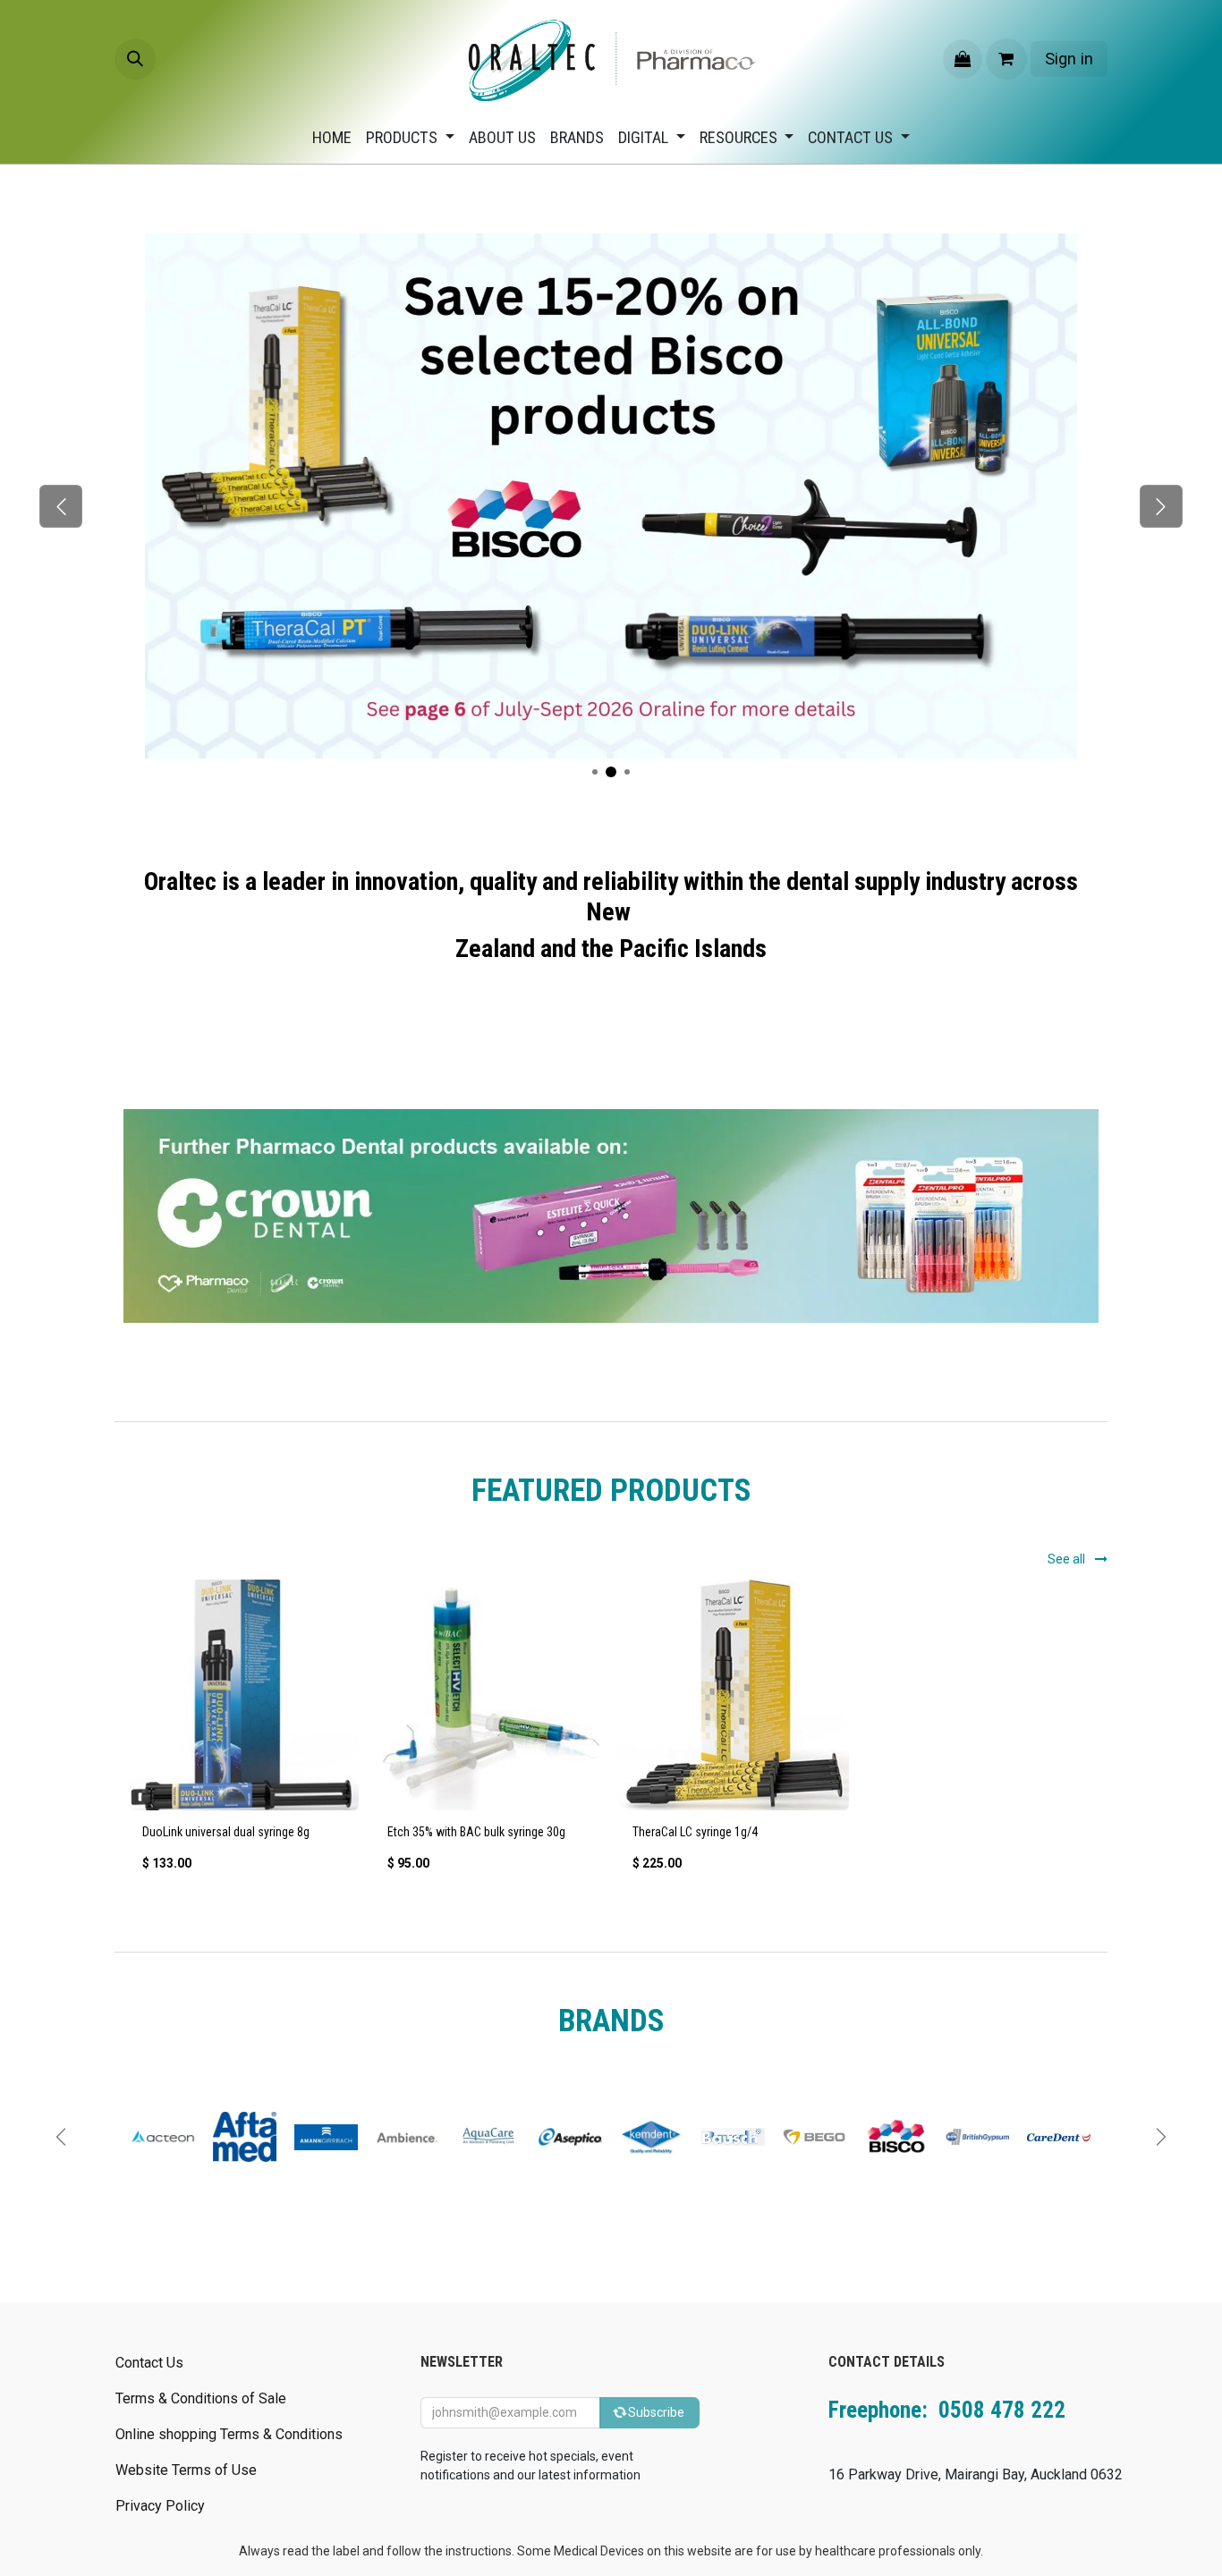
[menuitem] (332, 137)
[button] (135, 59)
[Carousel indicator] (611, 772)
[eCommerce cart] (1006, 59)
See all (1068, 1559)
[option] (611, 1733)
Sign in (1069, 59)
